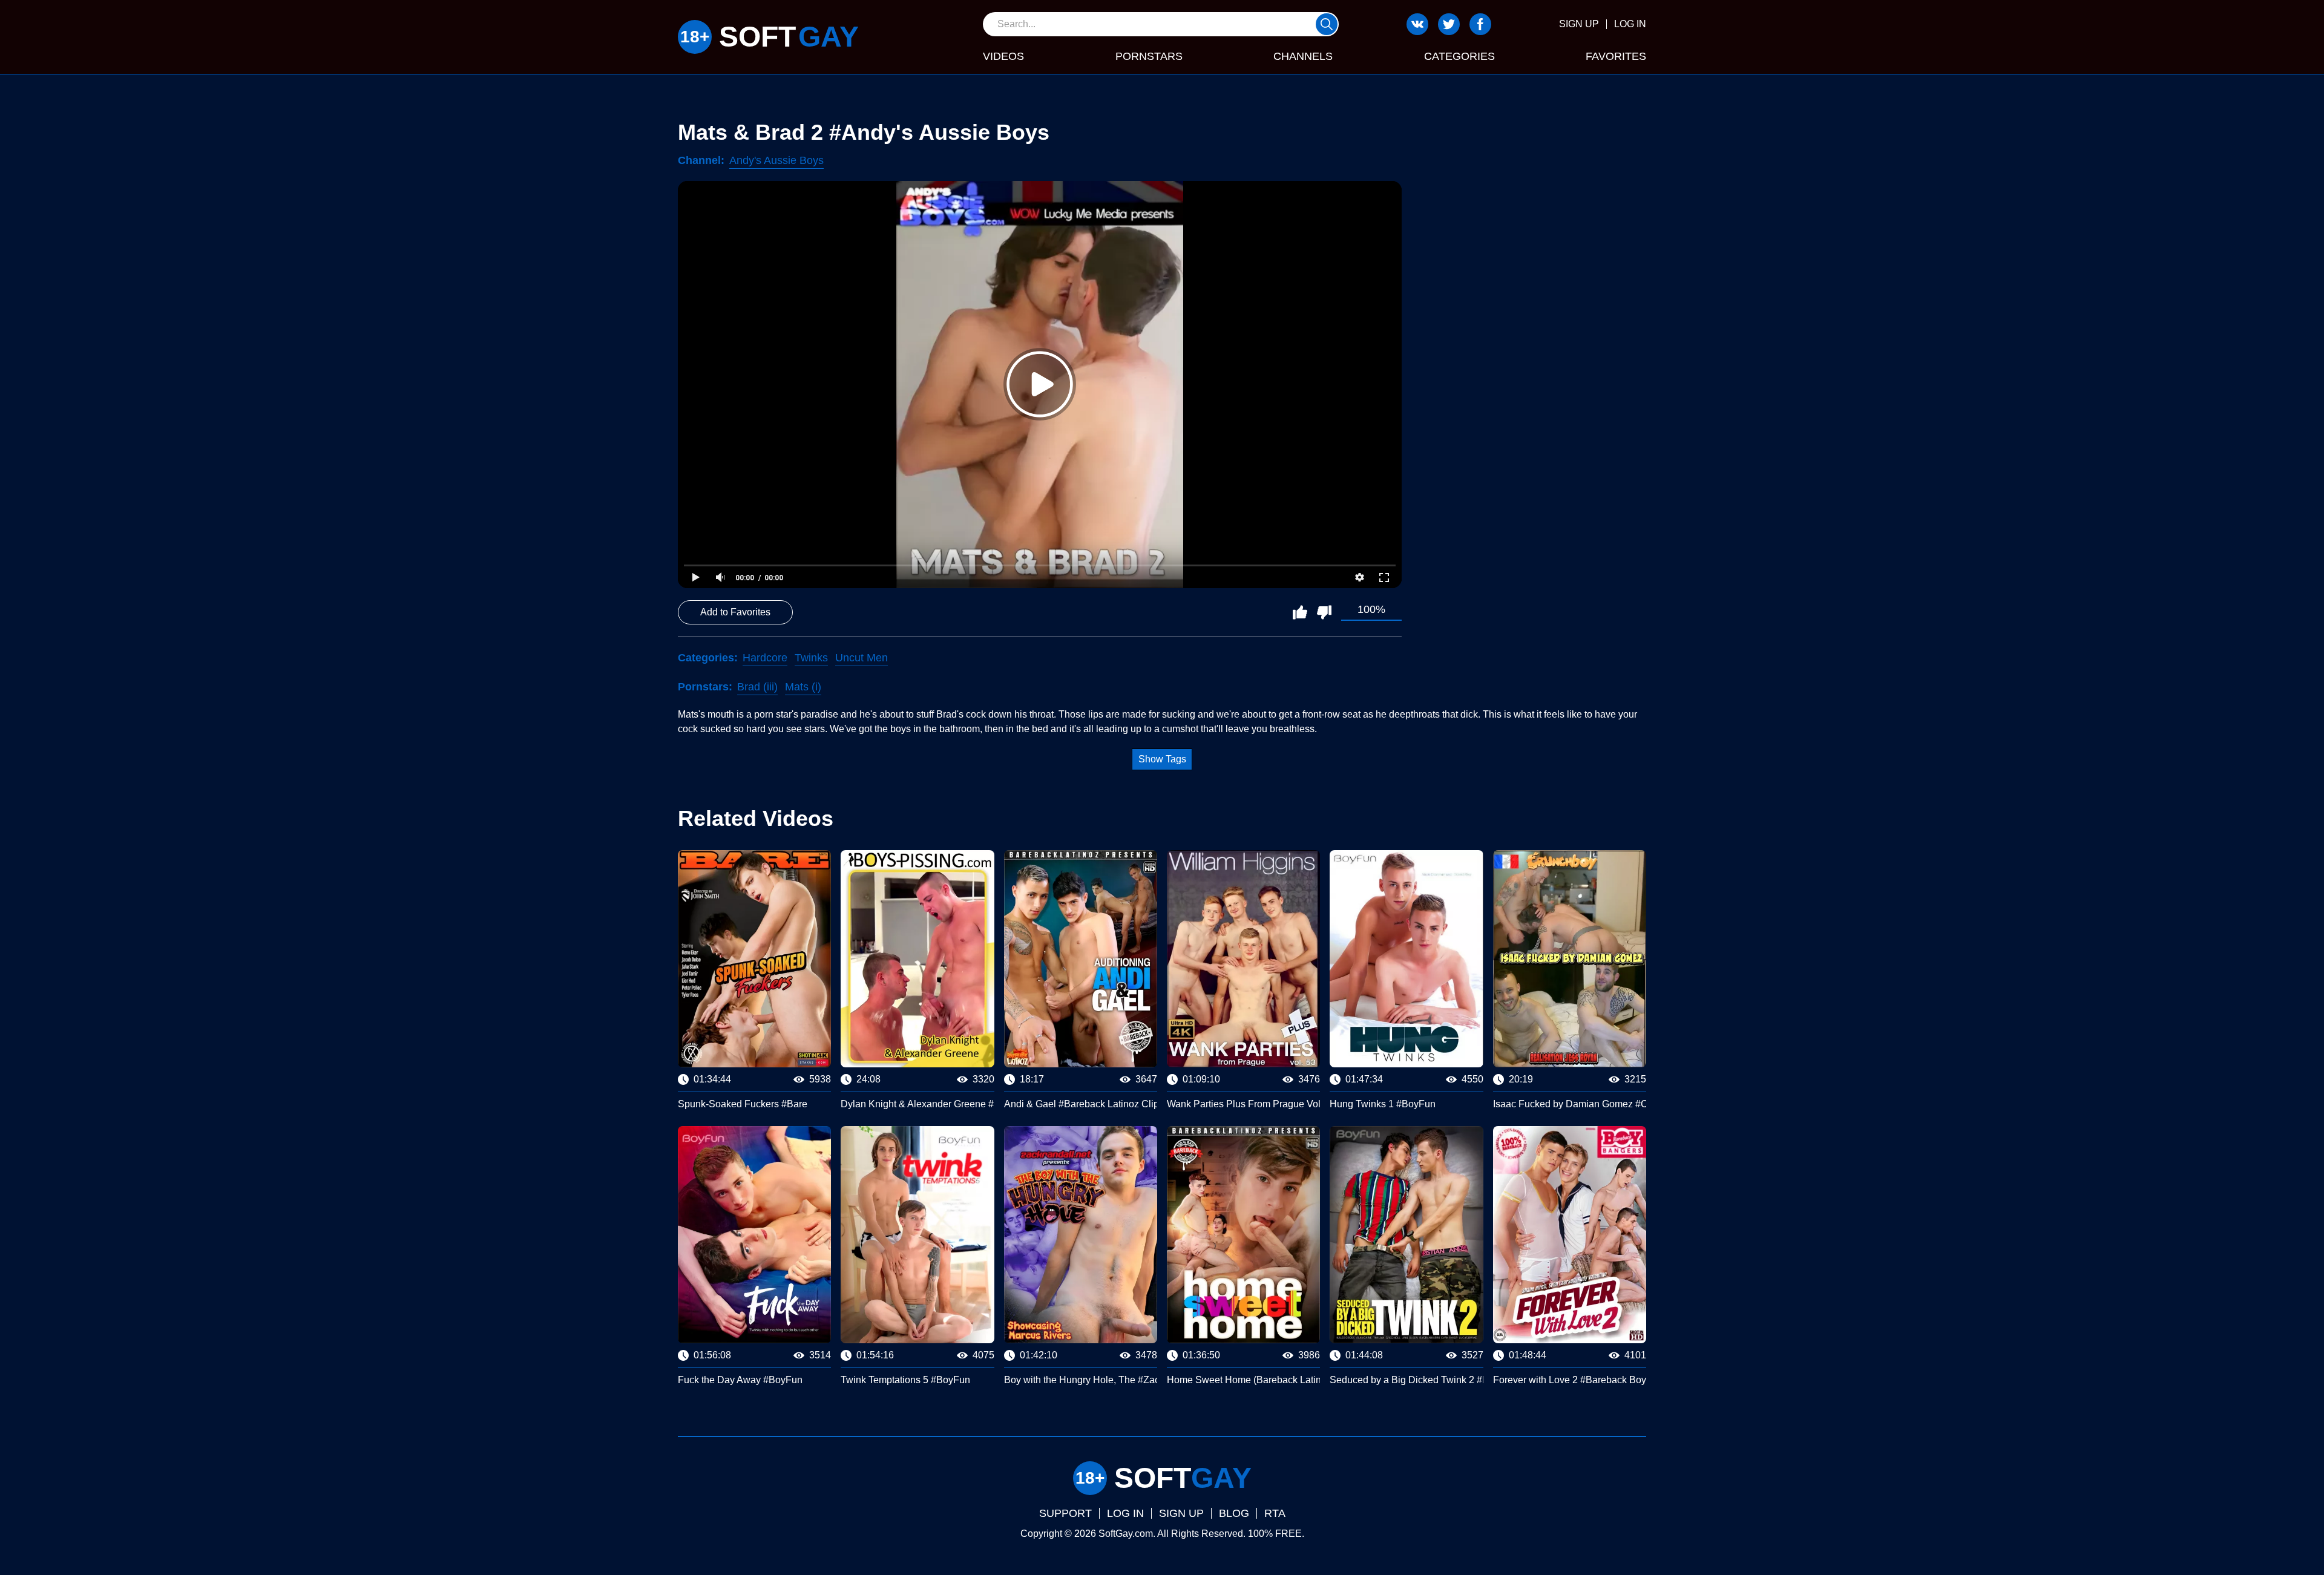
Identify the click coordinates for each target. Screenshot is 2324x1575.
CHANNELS (1303, 56)
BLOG (1234, 1513)
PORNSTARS (1149, 56)
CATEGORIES (1459, 56)
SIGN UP (1579, 24)
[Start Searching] (1327, 24)
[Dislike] (1324, 612)
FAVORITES (1616, 56)
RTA (1275, 1513)
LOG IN (1630, 24)
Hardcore (765, 658)
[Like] (1300, 612)
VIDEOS (1003, 56)
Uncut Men (862, 658)
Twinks (811, 658)
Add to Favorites (735, 612)
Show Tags (1162, 759)
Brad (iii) (757, 687)
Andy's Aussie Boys (776, 160)
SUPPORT (1065, 1513)
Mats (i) (803, 687)
